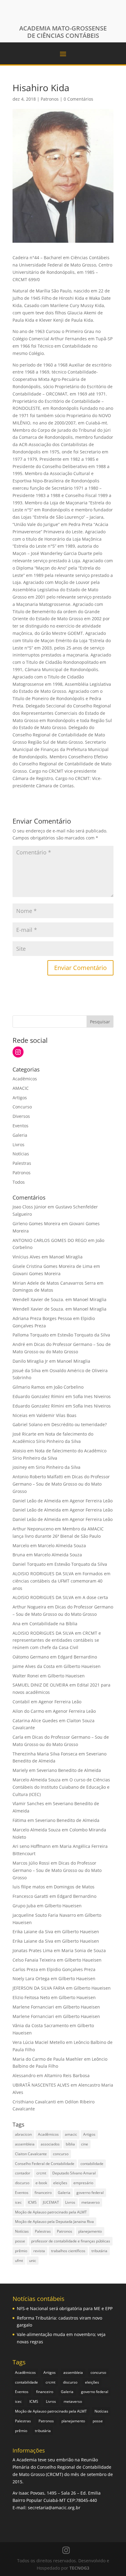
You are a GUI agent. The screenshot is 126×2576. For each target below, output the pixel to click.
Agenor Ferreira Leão (91, 1501)
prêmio (21, 2251)
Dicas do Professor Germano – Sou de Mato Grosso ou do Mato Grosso (61, 1484)
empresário (83, 2183)
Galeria (20, 1135)
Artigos (20, 1098)
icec (18, 2202)
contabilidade (92, 2164)
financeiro (43, 2193)
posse (20, 2241)
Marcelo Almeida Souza (62, 1546)
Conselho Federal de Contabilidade (45, 2164)
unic (33, 2261)
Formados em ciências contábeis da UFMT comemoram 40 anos (61, 1581)
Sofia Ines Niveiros (92, 1396)
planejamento (90, 2231)
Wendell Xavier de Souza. (38, 1299)
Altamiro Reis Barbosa (67, 2075)
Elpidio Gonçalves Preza (71, 1969)
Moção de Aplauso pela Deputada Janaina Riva (54, 2222)
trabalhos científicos (68, 2251)
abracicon (23, 2134)
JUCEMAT (51, 2202)
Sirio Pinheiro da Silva (58, 1467)
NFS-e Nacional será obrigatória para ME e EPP (65, 2308)
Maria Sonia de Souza (84, 1950)
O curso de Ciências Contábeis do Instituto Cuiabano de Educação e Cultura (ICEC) (61, 1787)
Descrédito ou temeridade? (79, 1424)
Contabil (21, 1702)
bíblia (70, 2144)
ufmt (19, 2261)
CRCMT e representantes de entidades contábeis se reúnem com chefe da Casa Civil (57, 1640)
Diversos (21, 1116)
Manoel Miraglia (66, 1257)
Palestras (22, 1163)
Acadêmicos (25, 1079)
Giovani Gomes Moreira (37, 1274)
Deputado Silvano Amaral (74, 2173)
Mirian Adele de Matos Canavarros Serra (54, 1283)
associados (50, 2144)
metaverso (91, 2202)
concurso (61, 2154)
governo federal (90, 2193)
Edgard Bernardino (77, 1657)
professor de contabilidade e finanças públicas (71, 2241)
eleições (60, 2183)
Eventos (20, 1126)
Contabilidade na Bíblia (53, 1624)
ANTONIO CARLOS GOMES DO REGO (50, 1240)
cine (85, 2144)
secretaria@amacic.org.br (54, 2508)
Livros (19, 1145)
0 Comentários (78, 99)
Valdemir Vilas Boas (56, 1415)
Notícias (21, 1154)
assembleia (25, 2144)
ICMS (32, 2202)
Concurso (22, 1107)
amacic (71, 2134)
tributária (99, 2251)
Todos (19, 1182)
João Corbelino (69, 1387)
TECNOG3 (79, 2568)
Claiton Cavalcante (31, 2154)
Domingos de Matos (33, 1290)
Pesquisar (100, 1022)
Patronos (50, 99)
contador (23, 2173)
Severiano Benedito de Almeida (69, 1770)
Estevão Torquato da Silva (84, 1335)
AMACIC (21, 1088)
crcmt (41, 2173)
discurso (22, 2183)
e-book (41, 2183)
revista (39, 2251)
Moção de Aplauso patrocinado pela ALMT (51, 2212)
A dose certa (95, 1597)
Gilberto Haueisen (82, 1666)
